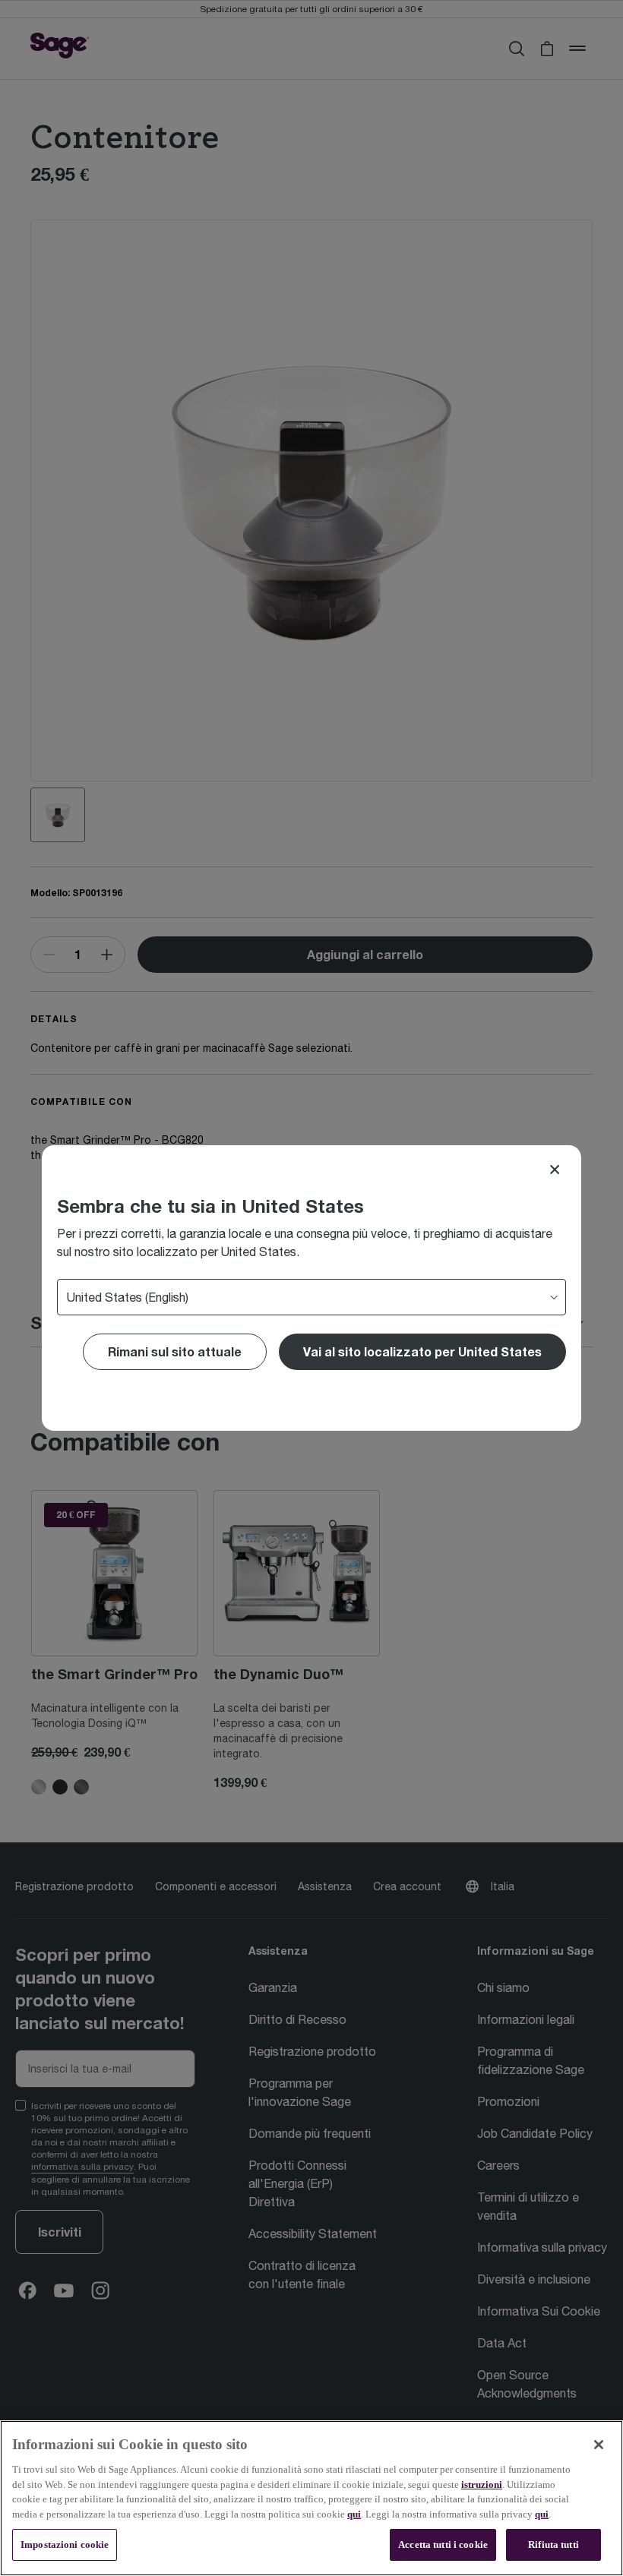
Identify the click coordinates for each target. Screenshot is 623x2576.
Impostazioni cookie (65, 2544)
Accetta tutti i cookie (443, 2544)
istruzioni (482, 2484)
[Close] (555, 1170)
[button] (422, 1352)
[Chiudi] (599, 2445)
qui (354, 2514)
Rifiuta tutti (553, 2544)
